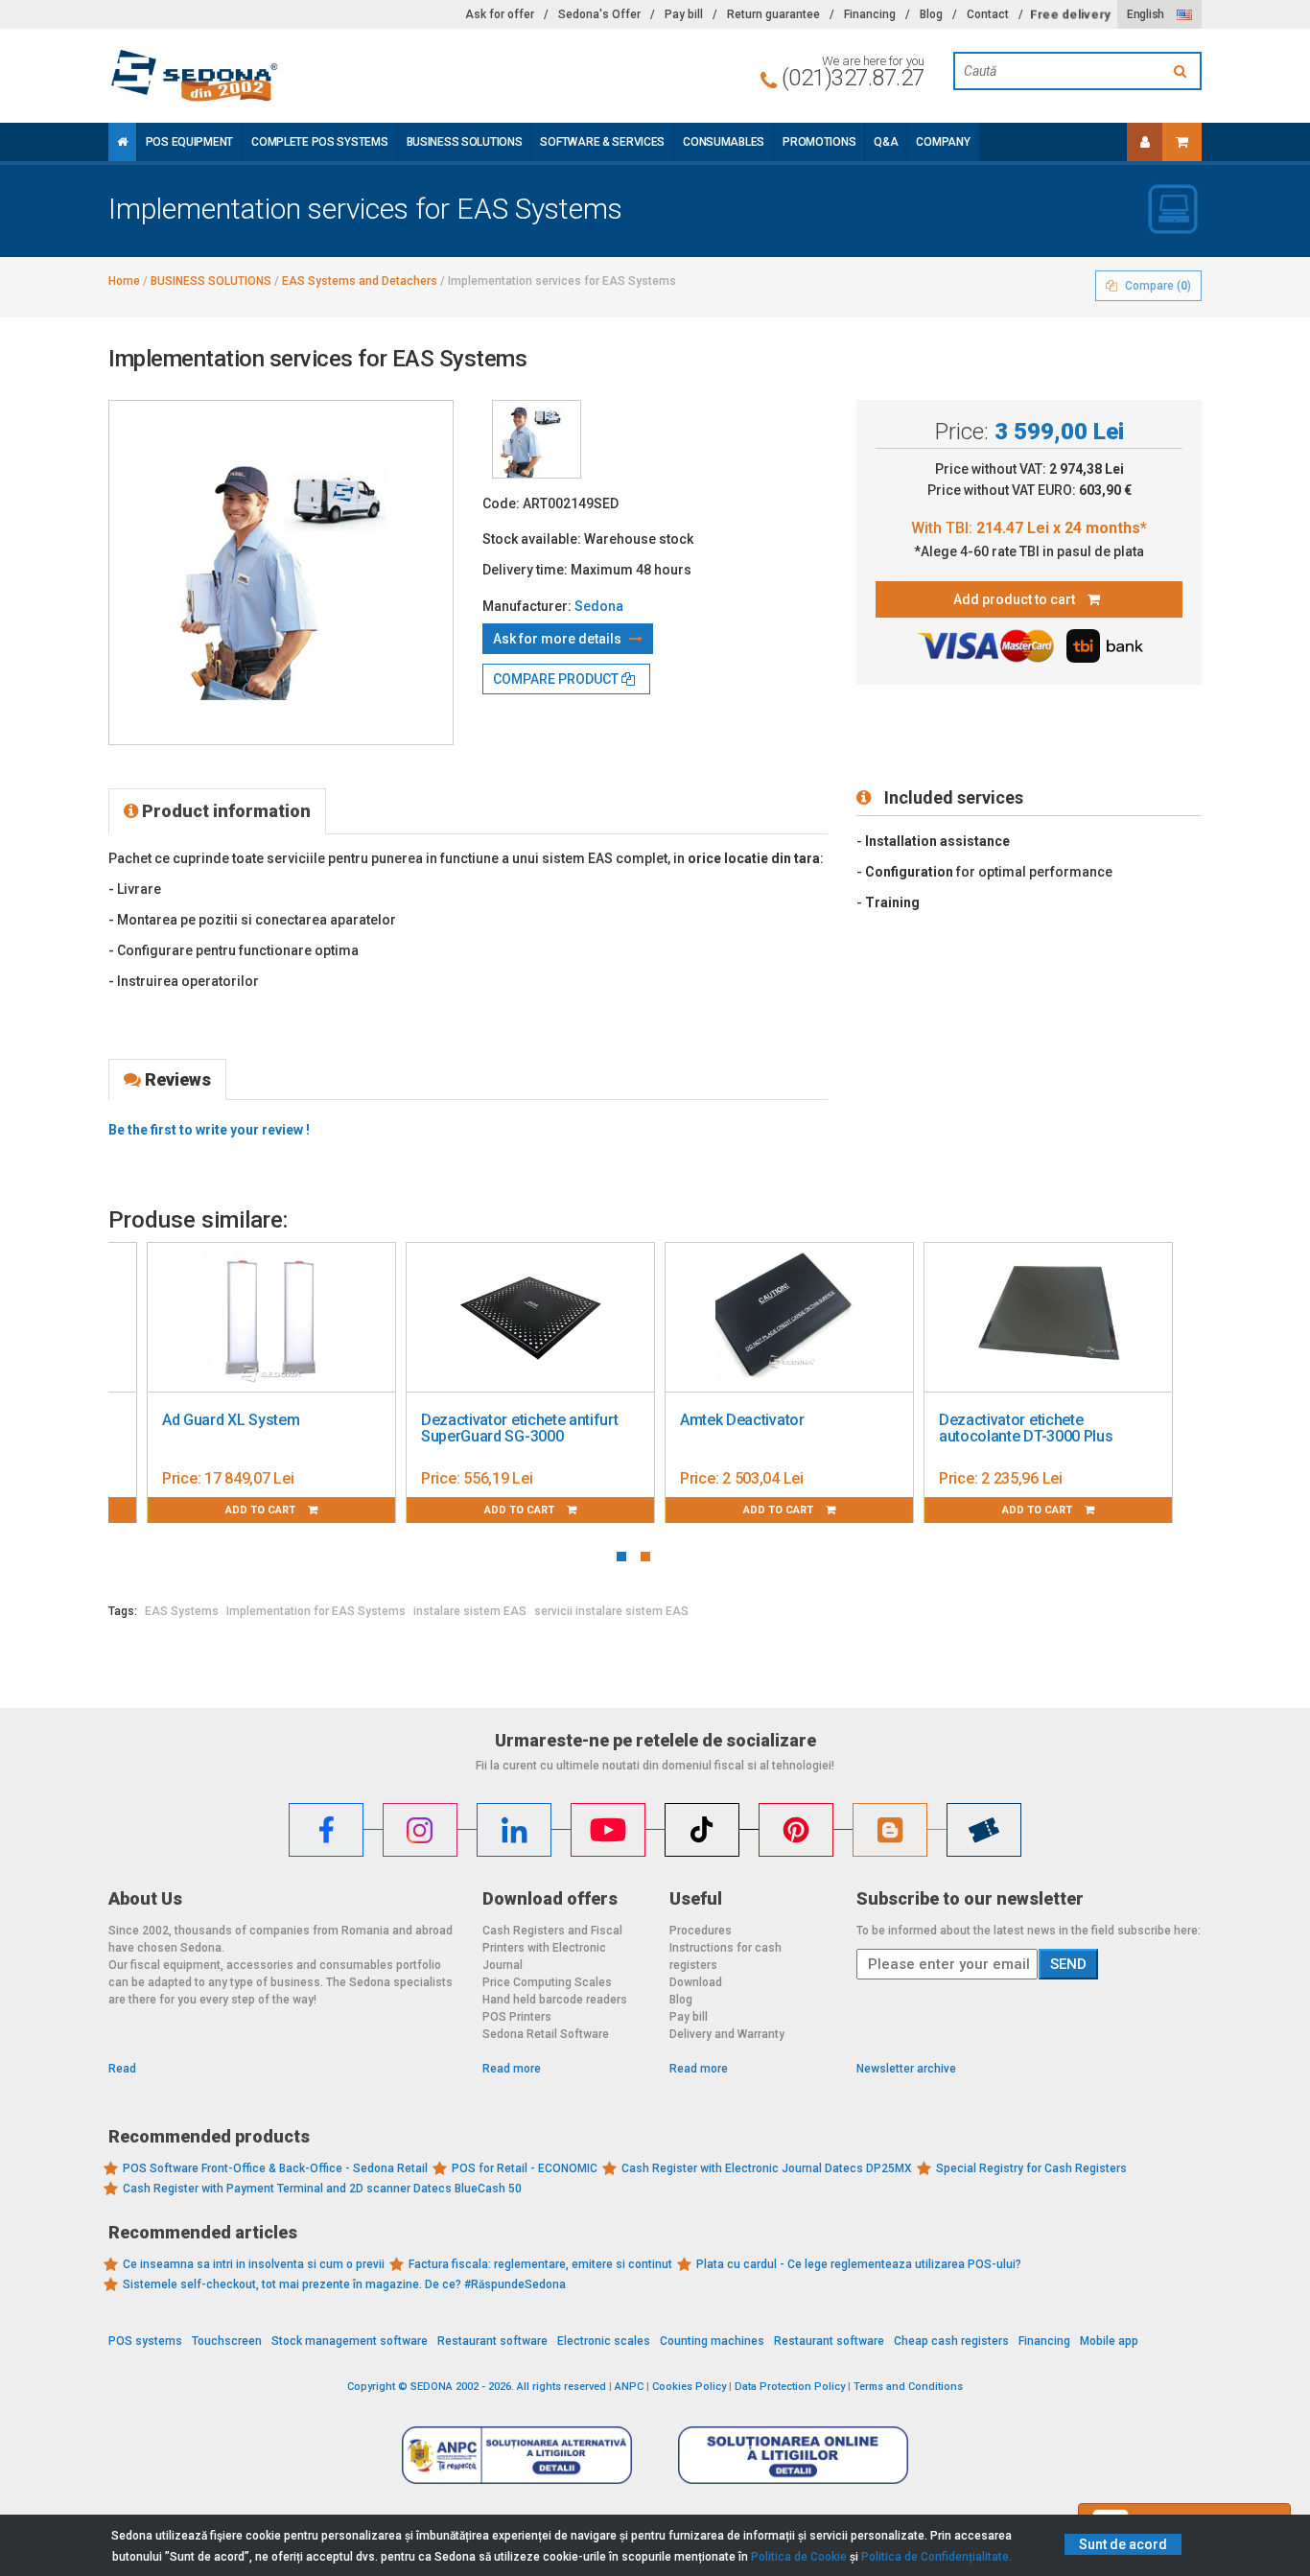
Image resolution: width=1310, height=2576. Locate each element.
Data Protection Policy (790, 2387)
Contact (988, 14)
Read (122, 2069)
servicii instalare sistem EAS (611, 1611)
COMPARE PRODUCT (557, 679)
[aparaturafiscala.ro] (281, 76)
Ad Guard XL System (231, 1420)
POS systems (145, 2341)
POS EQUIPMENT (189, 142)
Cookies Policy (689, 2387)
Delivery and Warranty (727, 2034)
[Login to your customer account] (1145, 142)
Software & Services (602, 142)
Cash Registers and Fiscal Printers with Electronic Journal (552, 1948)
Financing (870, 14)
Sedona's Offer (599, 14)
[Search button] (1182, 71)
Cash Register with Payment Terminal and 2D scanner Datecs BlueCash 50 (322, 2189)
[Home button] (122, 142)
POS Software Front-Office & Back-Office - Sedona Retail (275, 2168)
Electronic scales (604, 2341)
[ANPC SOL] (793, 2454)
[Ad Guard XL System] (271, 1318)
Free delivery (1070, 14)
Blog (931, 14)
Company (943, 142)
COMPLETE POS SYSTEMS (319, 142)
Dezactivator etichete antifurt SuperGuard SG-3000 (519, 1429)
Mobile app (1109, 2341)
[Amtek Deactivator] (789, 1318)
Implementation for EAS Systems (316, 1611)
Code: (501, 503)
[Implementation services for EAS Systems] (537, 439)
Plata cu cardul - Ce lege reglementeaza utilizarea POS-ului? (859, 2264)
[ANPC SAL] (517, 2454)
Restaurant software (492, 2341)
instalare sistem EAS (470, 1611)
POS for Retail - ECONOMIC (525, 2168)
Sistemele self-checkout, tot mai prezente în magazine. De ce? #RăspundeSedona (344, 2284)
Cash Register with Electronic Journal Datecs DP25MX (767, 2168)
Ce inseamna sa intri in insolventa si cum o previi (254, 2264)
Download (696, 1982)
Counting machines (712, 2341)
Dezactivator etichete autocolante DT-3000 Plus (1026, 1429)
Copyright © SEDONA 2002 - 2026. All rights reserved (477, 2387)
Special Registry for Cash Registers (1031, 2168)
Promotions (819, 142)
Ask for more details (559, 639)
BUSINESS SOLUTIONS (465, 142)
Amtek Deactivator (742, 1420)
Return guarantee (773, 14)
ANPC (629, 2387)
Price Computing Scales (547, 1982)
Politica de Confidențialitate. (936, 2557)
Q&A (886, 142)
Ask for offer (500, 14)
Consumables (724, 142)
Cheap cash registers (951, 2341)
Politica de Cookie (799, 2557)
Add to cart (262, 1510)
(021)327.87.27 (853, 78)
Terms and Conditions (908, 2387)
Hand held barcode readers (555, 2000)
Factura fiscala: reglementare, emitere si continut (540, 2264)
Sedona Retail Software (546, 2034)
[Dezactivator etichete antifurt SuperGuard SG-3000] (530, 1318)
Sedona (599, 606)
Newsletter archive (906, 2069)
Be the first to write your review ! (209, 1130)
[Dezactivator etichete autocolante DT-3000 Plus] (1048, 1318)
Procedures (701, 1931)
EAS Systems (182, 1611)
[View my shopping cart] (1182, 142)
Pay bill (684, 14)
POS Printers (517, 2017)
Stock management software (350, 2341)
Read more (512, 2069)
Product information (224, 811)
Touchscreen (227, 2341)
